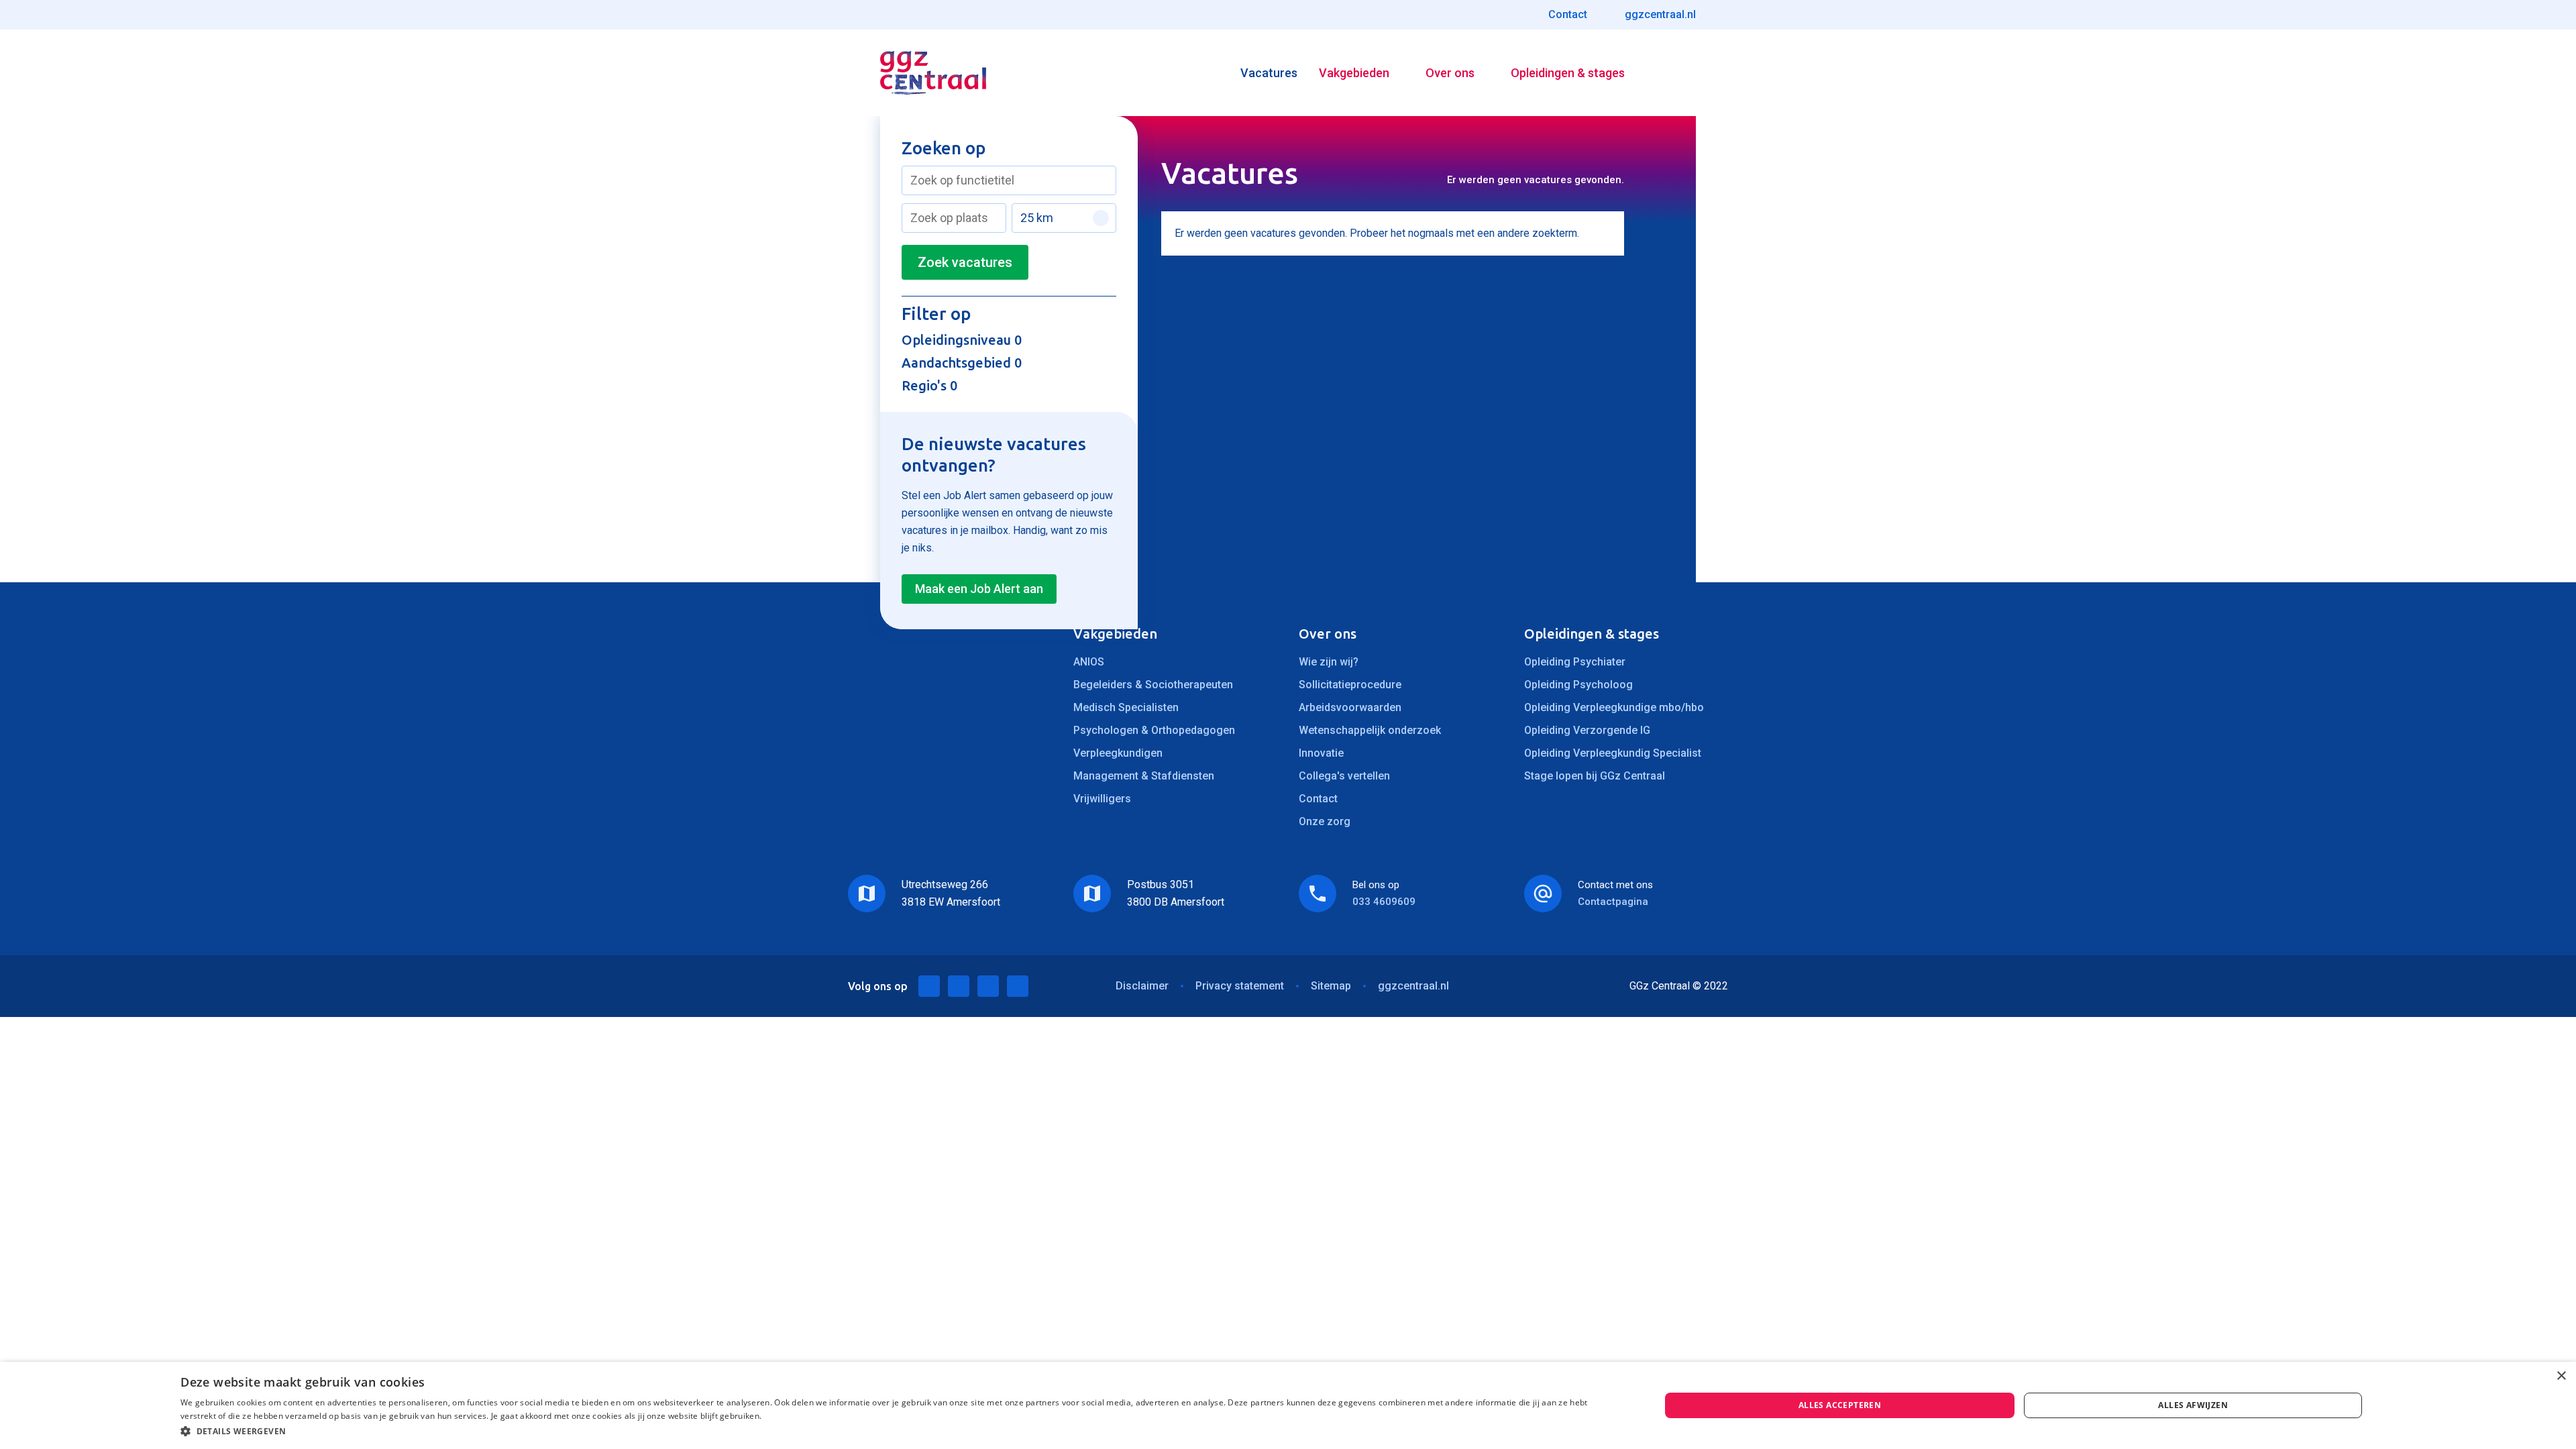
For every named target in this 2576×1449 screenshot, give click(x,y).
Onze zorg (1325, 821)
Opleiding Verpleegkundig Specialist (1613, 753)
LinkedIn (929, 986)
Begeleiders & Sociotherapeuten (1153, 685)
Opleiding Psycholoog (1578, 685)
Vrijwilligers (1102, 799)
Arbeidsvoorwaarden (1350, 707)
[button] (898, 1431)
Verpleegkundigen (1118, 753)
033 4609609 (1384, 902)
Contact (1318, 799)
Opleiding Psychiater (1575, 662)
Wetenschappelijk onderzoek (1370, 730)
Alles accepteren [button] (1840, 1405)
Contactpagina (1613, 902)
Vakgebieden (1354, 73)
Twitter (959, 986)
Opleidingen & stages (1568, 73)
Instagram (1018, 986)
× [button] (2561, 1376)
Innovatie (1321, 753)
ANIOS (1089, 662)
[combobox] (1009, 180)
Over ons (1450, 73)
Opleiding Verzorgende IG (1587, 730)
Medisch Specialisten (1126, 707)
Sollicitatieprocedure (1350, 685)
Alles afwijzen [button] (2193, 1405)
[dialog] (1288, 1405)
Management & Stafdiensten (1144, 776)
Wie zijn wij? (1329, 662)
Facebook (988, 986)
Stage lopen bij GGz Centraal (1595, 776)
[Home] (933, 73)
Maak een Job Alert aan (979, 589)
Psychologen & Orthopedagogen (1154, 730)
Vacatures (1269, 73)
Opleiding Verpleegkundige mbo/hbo (1614, 707)
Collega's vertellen (1344, 776)
